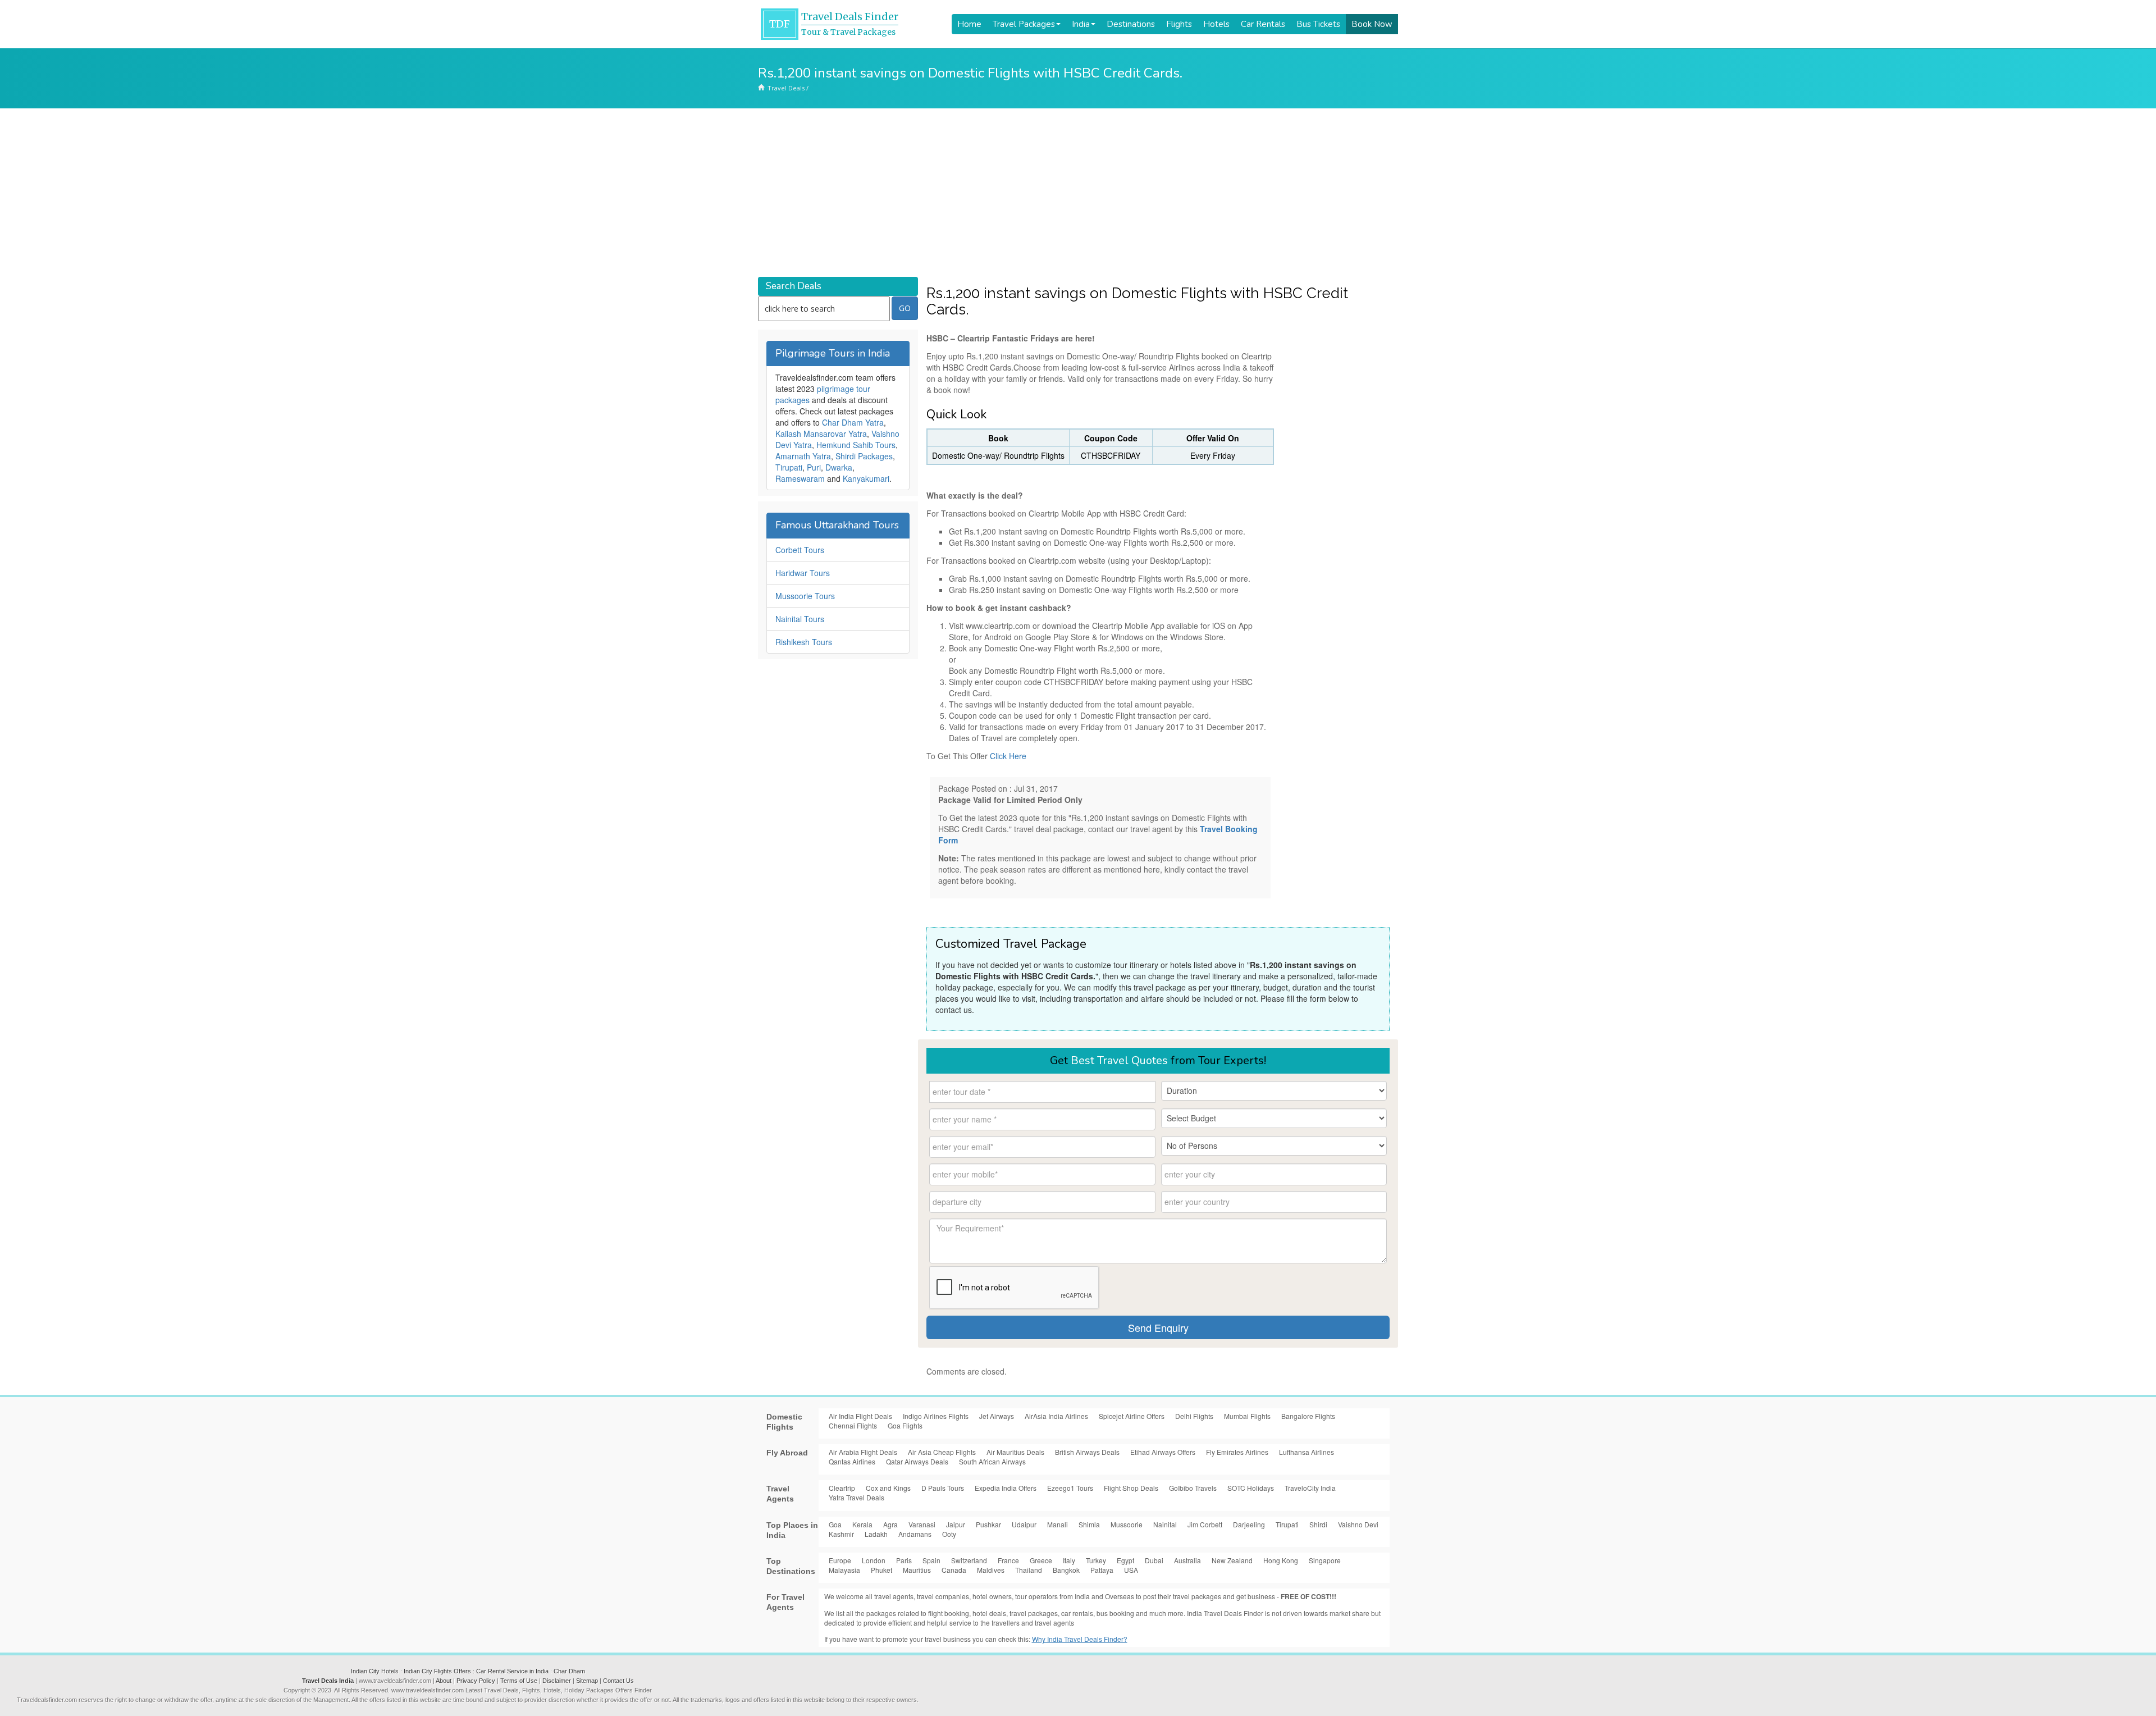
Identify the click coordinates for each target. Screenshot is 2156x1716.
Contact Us (618, 1681)
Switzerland (969, 1560)
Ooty (949, 1534)
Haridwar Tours (803, 573)
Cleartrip (842, 1488)
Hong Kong (1281, 1560)
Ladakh (876, 1534)
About (444, 1681)
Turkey (1096, 1560)
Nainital (1165, 1524)
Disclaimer (557, 1681)
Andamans (915, 1534)
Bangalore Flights (1308, 1416)
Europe (840, 1560)
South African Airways (992, 1461)
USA (1131, 1570)
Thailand (1029, 1570)
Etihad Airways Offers (1163, 1452)
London (874, 1560)
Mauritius (917, 1570)
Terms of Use (519, 1681)
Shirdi (1318, 1524)
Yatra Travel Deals (857, 1497)
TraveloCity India (1310, 1488)
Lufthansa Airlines (1307, 1452)
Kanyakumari (866, 478)
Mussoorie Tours (805, 596)
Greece (1041, 1560)
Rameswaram (800, 478)
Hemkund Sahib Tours (856, 445)
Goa (835, 1524)
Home (969, 24)
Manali (1058, 1524)
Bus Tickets (1318, 24)
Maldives (991, 1570)
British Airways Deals (1087, 1452)
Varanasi (922, 1524)
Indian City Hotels (375, 1671)
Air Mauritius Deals (1015, 1452)
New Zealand (1232, 1560)
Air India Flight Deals (860, 1416)
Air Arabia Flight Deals (863, 1452)
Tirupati (789, 467)
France (1008, 1560)
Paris (904, 1560)
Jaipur (956, 1524)
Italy (1069, 1560)
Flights (1179, 24)
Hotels (1216, 24)
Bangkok (1066, 1570)
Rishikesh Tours (804, 642)
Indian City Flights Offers (437, 1671)
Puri (814, 467)
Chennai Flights (853, 1425)
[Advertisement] (1078, 193)
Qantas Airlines (852, 1461)
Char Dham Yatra (853, 422)
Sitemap (587, 1681)
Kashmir (841, 1534)
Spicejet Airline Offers (1132, 1416)
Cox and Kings (888, 1488)
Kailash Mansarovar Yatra (821, 433)
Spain (931, 1560)
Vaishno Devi (1358, 1524)
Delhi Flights (1194, 1416)
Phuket (881, 1570)
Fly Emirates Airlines (1237, 1452)
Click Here (1008, 756)
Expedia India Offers (1006, 1488)
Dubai (1154, 1560)
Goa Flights (905, 1425)
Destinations (1131, 24)
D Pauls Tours (943, 1488)
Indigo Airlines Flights (936, 1416)
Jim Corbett (1205, 1524)
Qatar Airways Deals (917, 1461)
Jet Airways (997, 1416)
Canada (954, 1570)
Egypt (1125, 1560)
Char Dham (569, 1671)
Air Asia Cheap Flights (942, 1452)
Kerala (862, 1524)
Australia (1187, 1560)
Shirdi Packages (864, 456)
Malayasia (844, 1570)
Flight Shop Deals (1131, 1488)
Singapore (1325, 1560)
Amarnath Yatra (803, 456)
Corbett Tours (800, 550)
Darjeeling (1249, 1524)
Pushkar (988, 1524)
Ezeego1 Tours (1070, 1488)
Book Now (1372, 24)
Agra (890, 1524)
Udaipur (1024, 1524)
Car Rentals (1263, 24)
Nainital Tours (800, 619)
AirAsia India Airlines (1056, 1416)
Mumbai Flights (1247, 1416)
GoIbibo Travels (1193, 1488)
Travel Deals (786, 88)
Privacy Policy (476, 1681)
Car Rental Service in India (512, 1671)
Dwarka (839, 467)
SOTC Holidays (1251, 1488)
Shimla (1089, 1524)
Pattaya (1102, 1570)
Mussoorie (1127, 1524)
